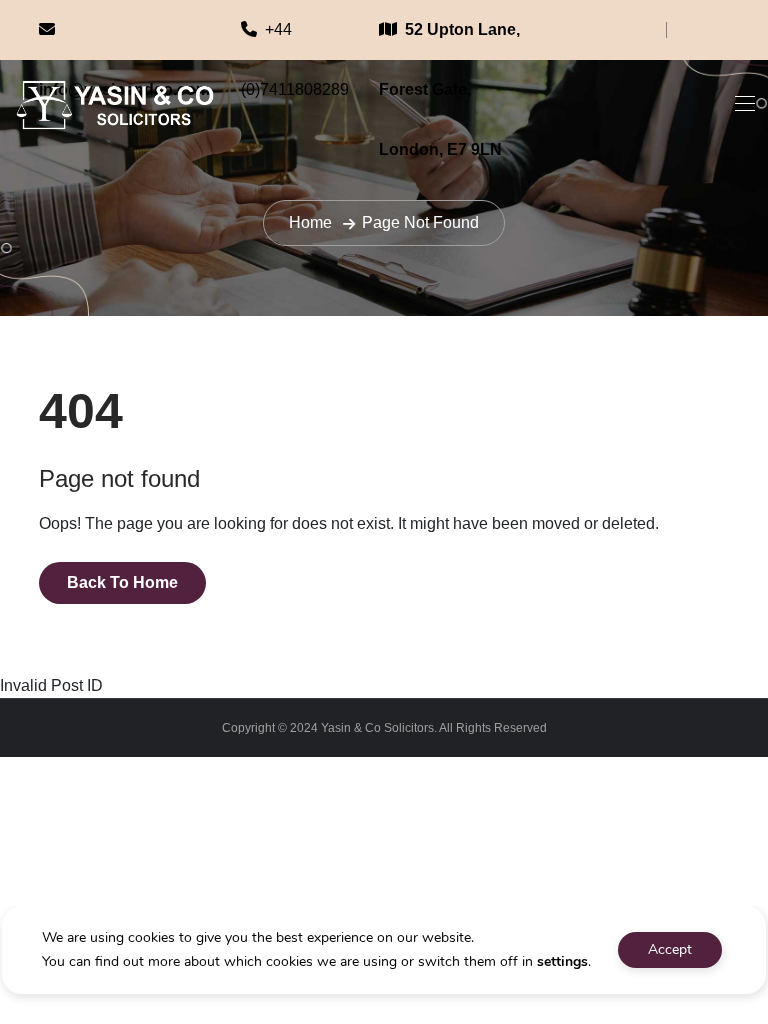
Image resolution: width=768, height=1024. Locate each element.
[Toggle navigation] (743, 103)
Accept (670, 949)
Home (310, 222)
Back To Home (122, 582)
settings (562, 961)
